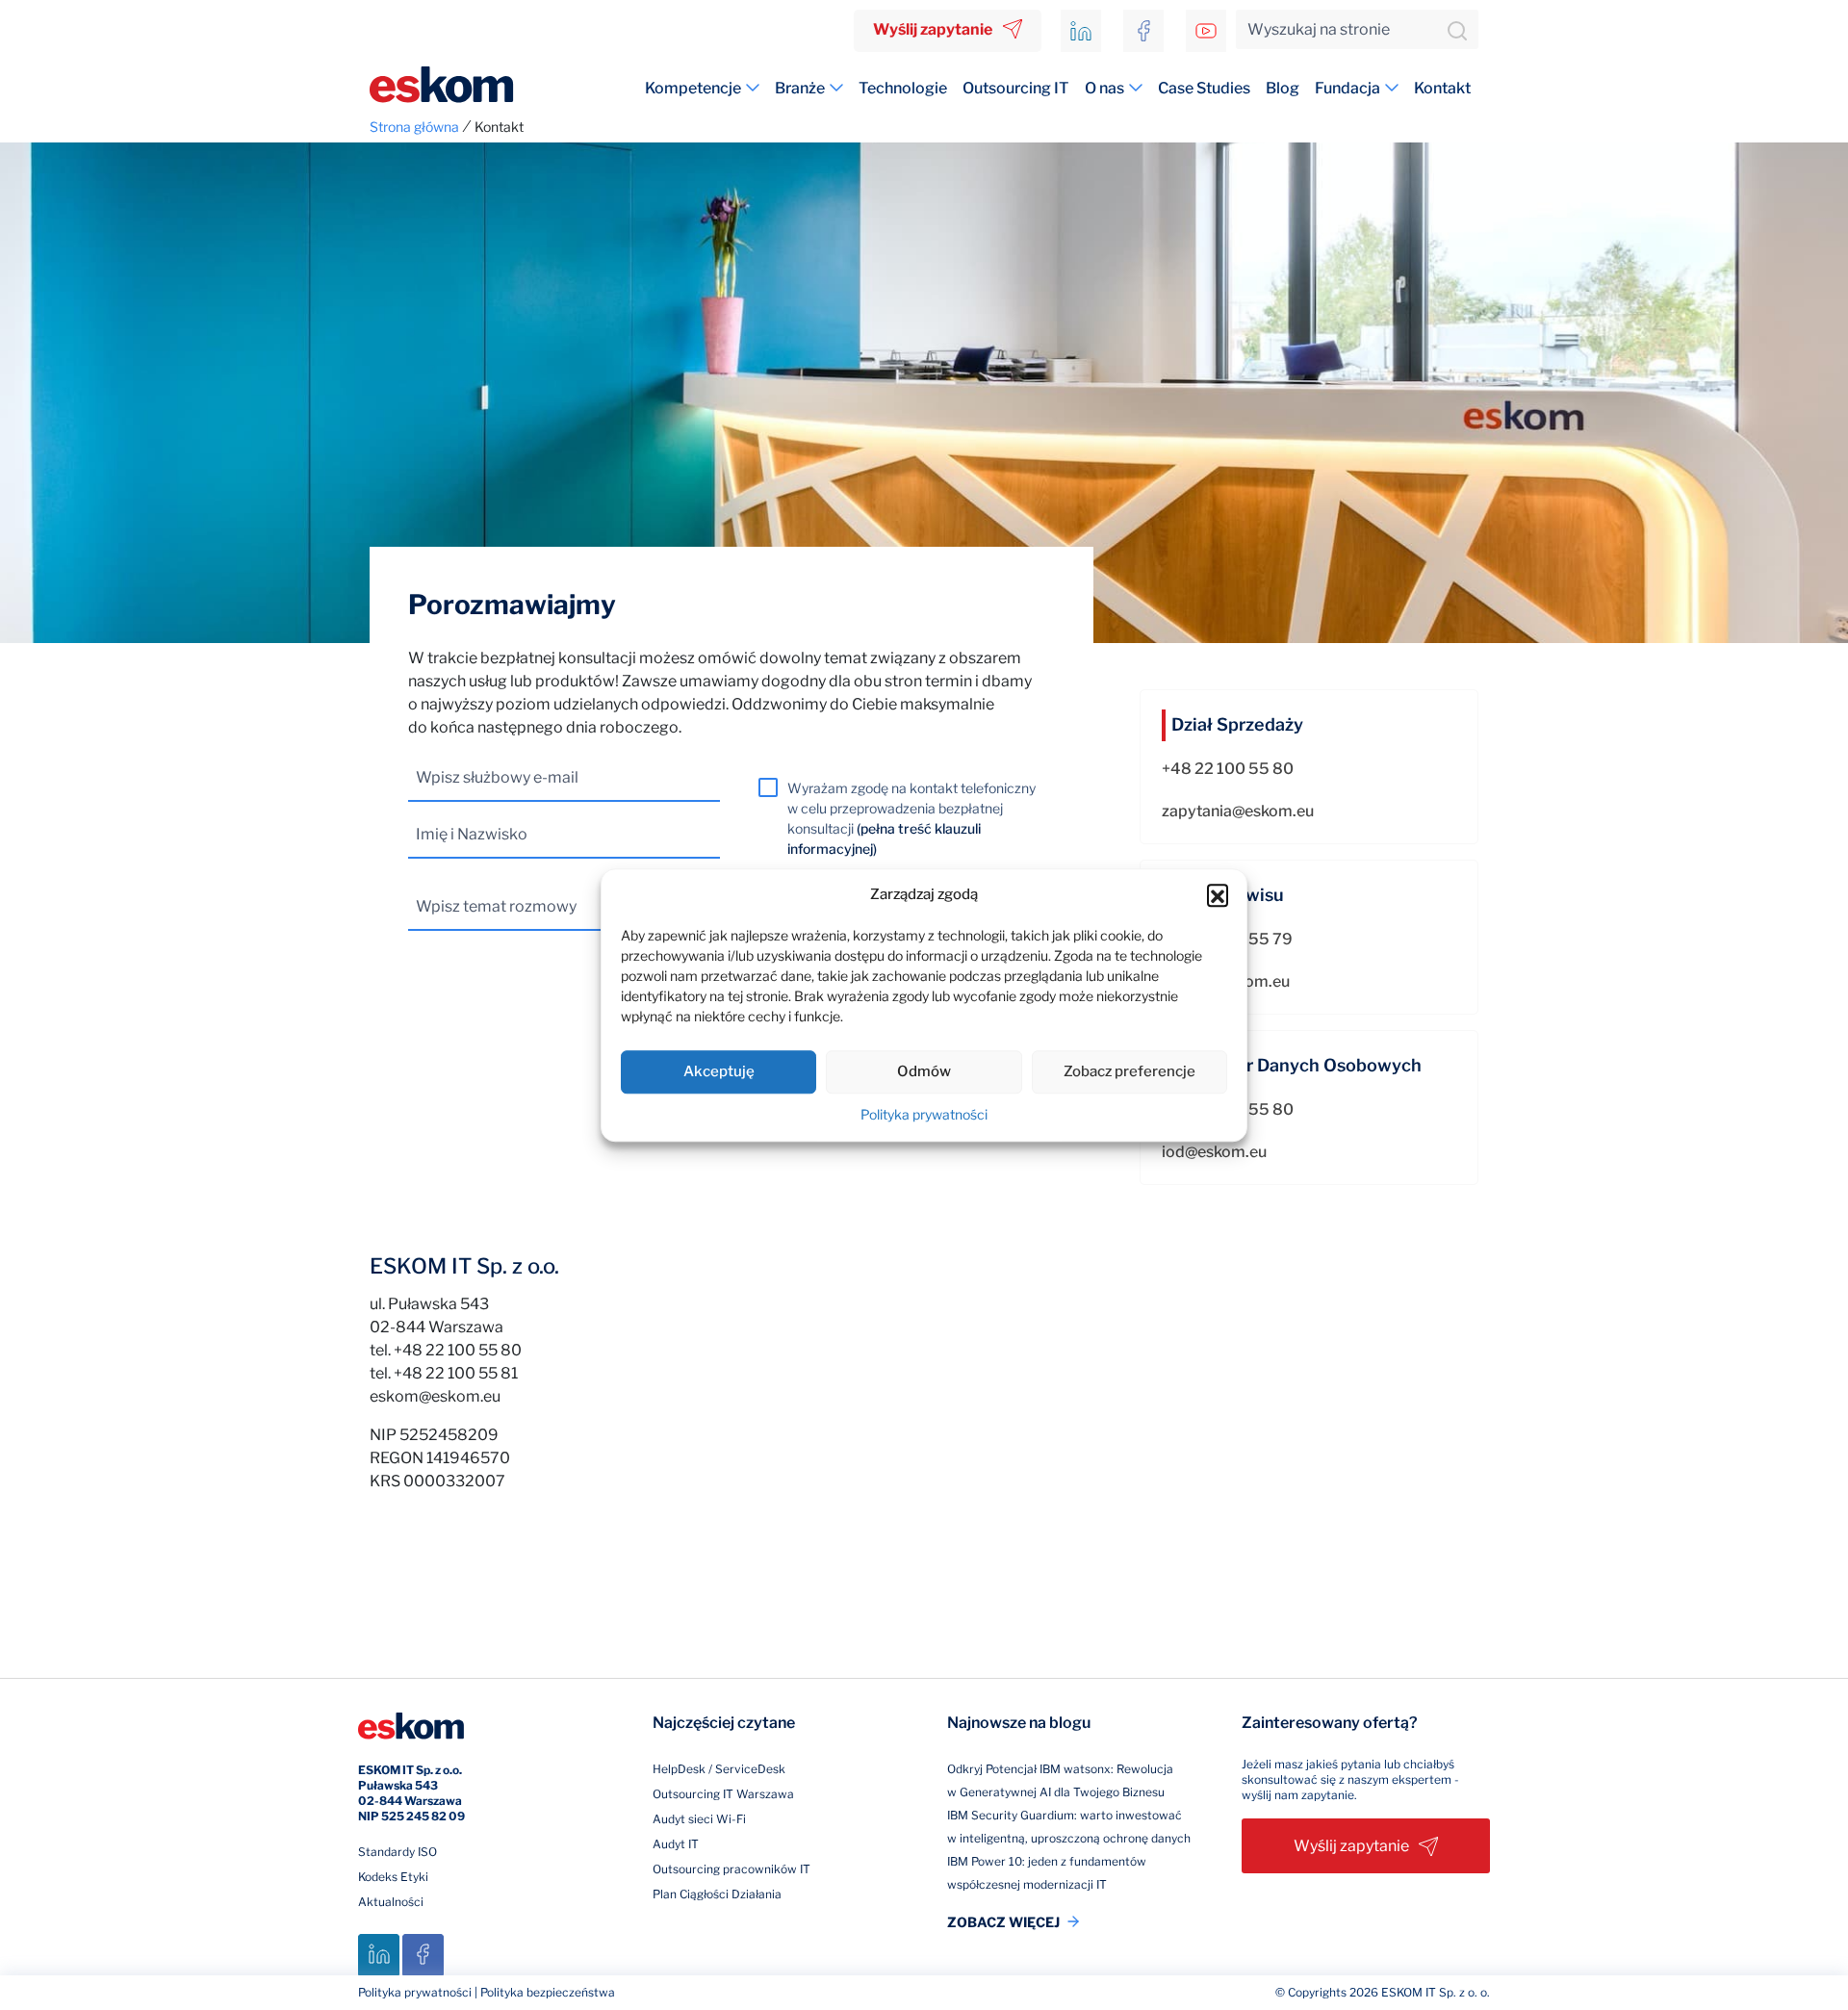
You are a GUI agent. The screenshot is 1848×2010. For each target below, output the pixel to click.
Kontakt (1442, 88)
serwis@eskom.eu (1226, 981)
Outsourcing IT (1016, 88)
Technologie (903, 88)
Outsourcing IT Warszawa (723, 1794)
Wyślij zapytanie (933, 29)
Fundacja (1347, 88)
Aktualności (391, 1902)
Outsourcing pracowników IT (731, 1869)
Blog (1283, 88)
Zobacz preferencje (1129, 1071)
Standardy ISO (398, 1852)
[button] (1218, 895)
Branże (800, 88)
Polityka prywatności (924, 1114)
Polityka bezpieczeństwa (548, 1992)
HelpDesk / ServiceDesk (719, 1769)
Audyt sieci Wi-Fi (699, 1819)
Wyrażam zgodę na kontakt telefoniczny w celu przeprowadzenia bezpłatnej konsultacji (911, 818)
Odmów (924, 1071)
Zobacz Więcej (1003, 1922)
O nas (1104, 88)
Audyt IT (676, 1844)
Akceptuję (719, 1071)
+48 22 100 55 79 (1227, 939)
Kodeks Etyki (393, 1877)
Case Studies (1204, 88)
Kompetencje (693, 88)
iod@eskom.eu (1214, 1152)
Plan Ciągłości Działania (717, 1894)
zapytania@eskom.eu (1238, 811)
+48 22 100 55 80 (1228, 769)
